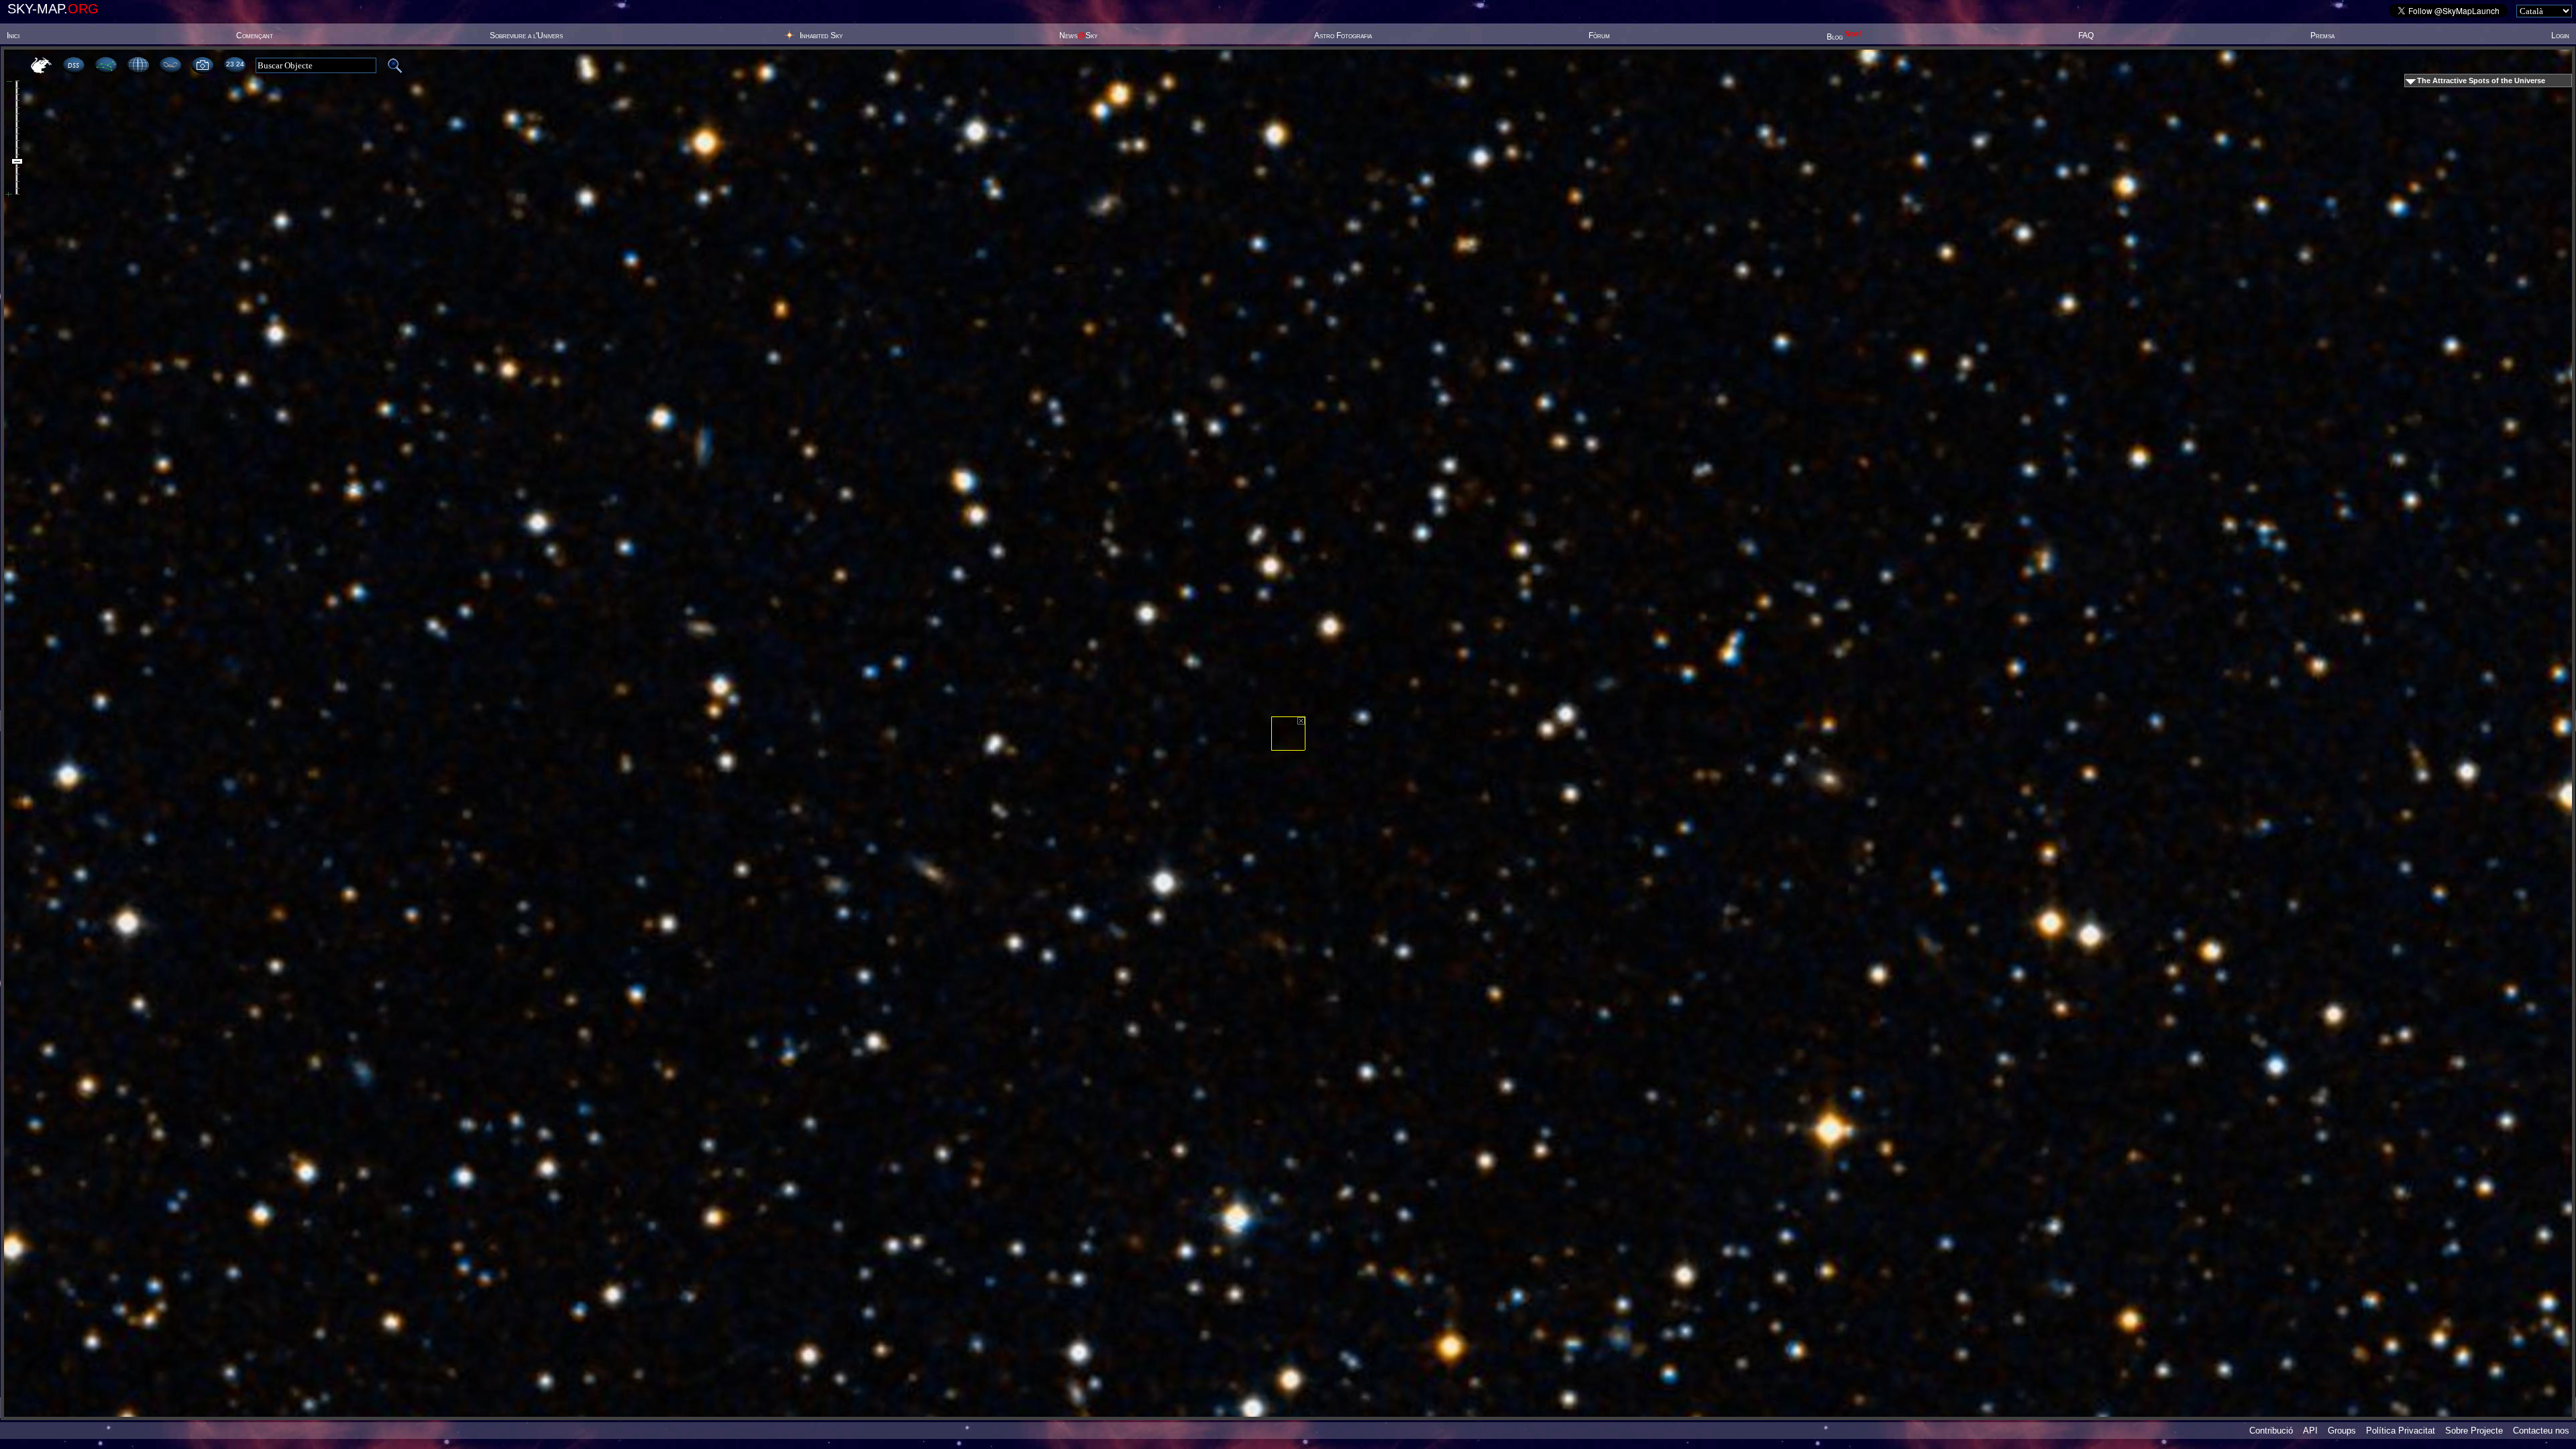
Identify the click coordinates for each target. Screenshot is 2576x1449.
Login (2560, 36)
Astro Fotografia (1343, 36)
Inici (13, 36)
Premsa (2322, 36)
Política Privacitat (2401, 1431)
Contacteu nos (2541, 1431)
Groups (2342, 1431)
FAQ (2086, 36)
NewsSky (1078, 36)
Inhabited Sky (821, 36)
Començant (255, 36)
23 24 (235, 64)
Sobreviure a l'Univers (526, 36)
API (2310, 1431)
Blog (1844, 37)
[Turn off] (1301, 721)
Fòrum (1599, 36)
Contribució (2271, 1431)
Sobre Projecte (2474, 1431)
